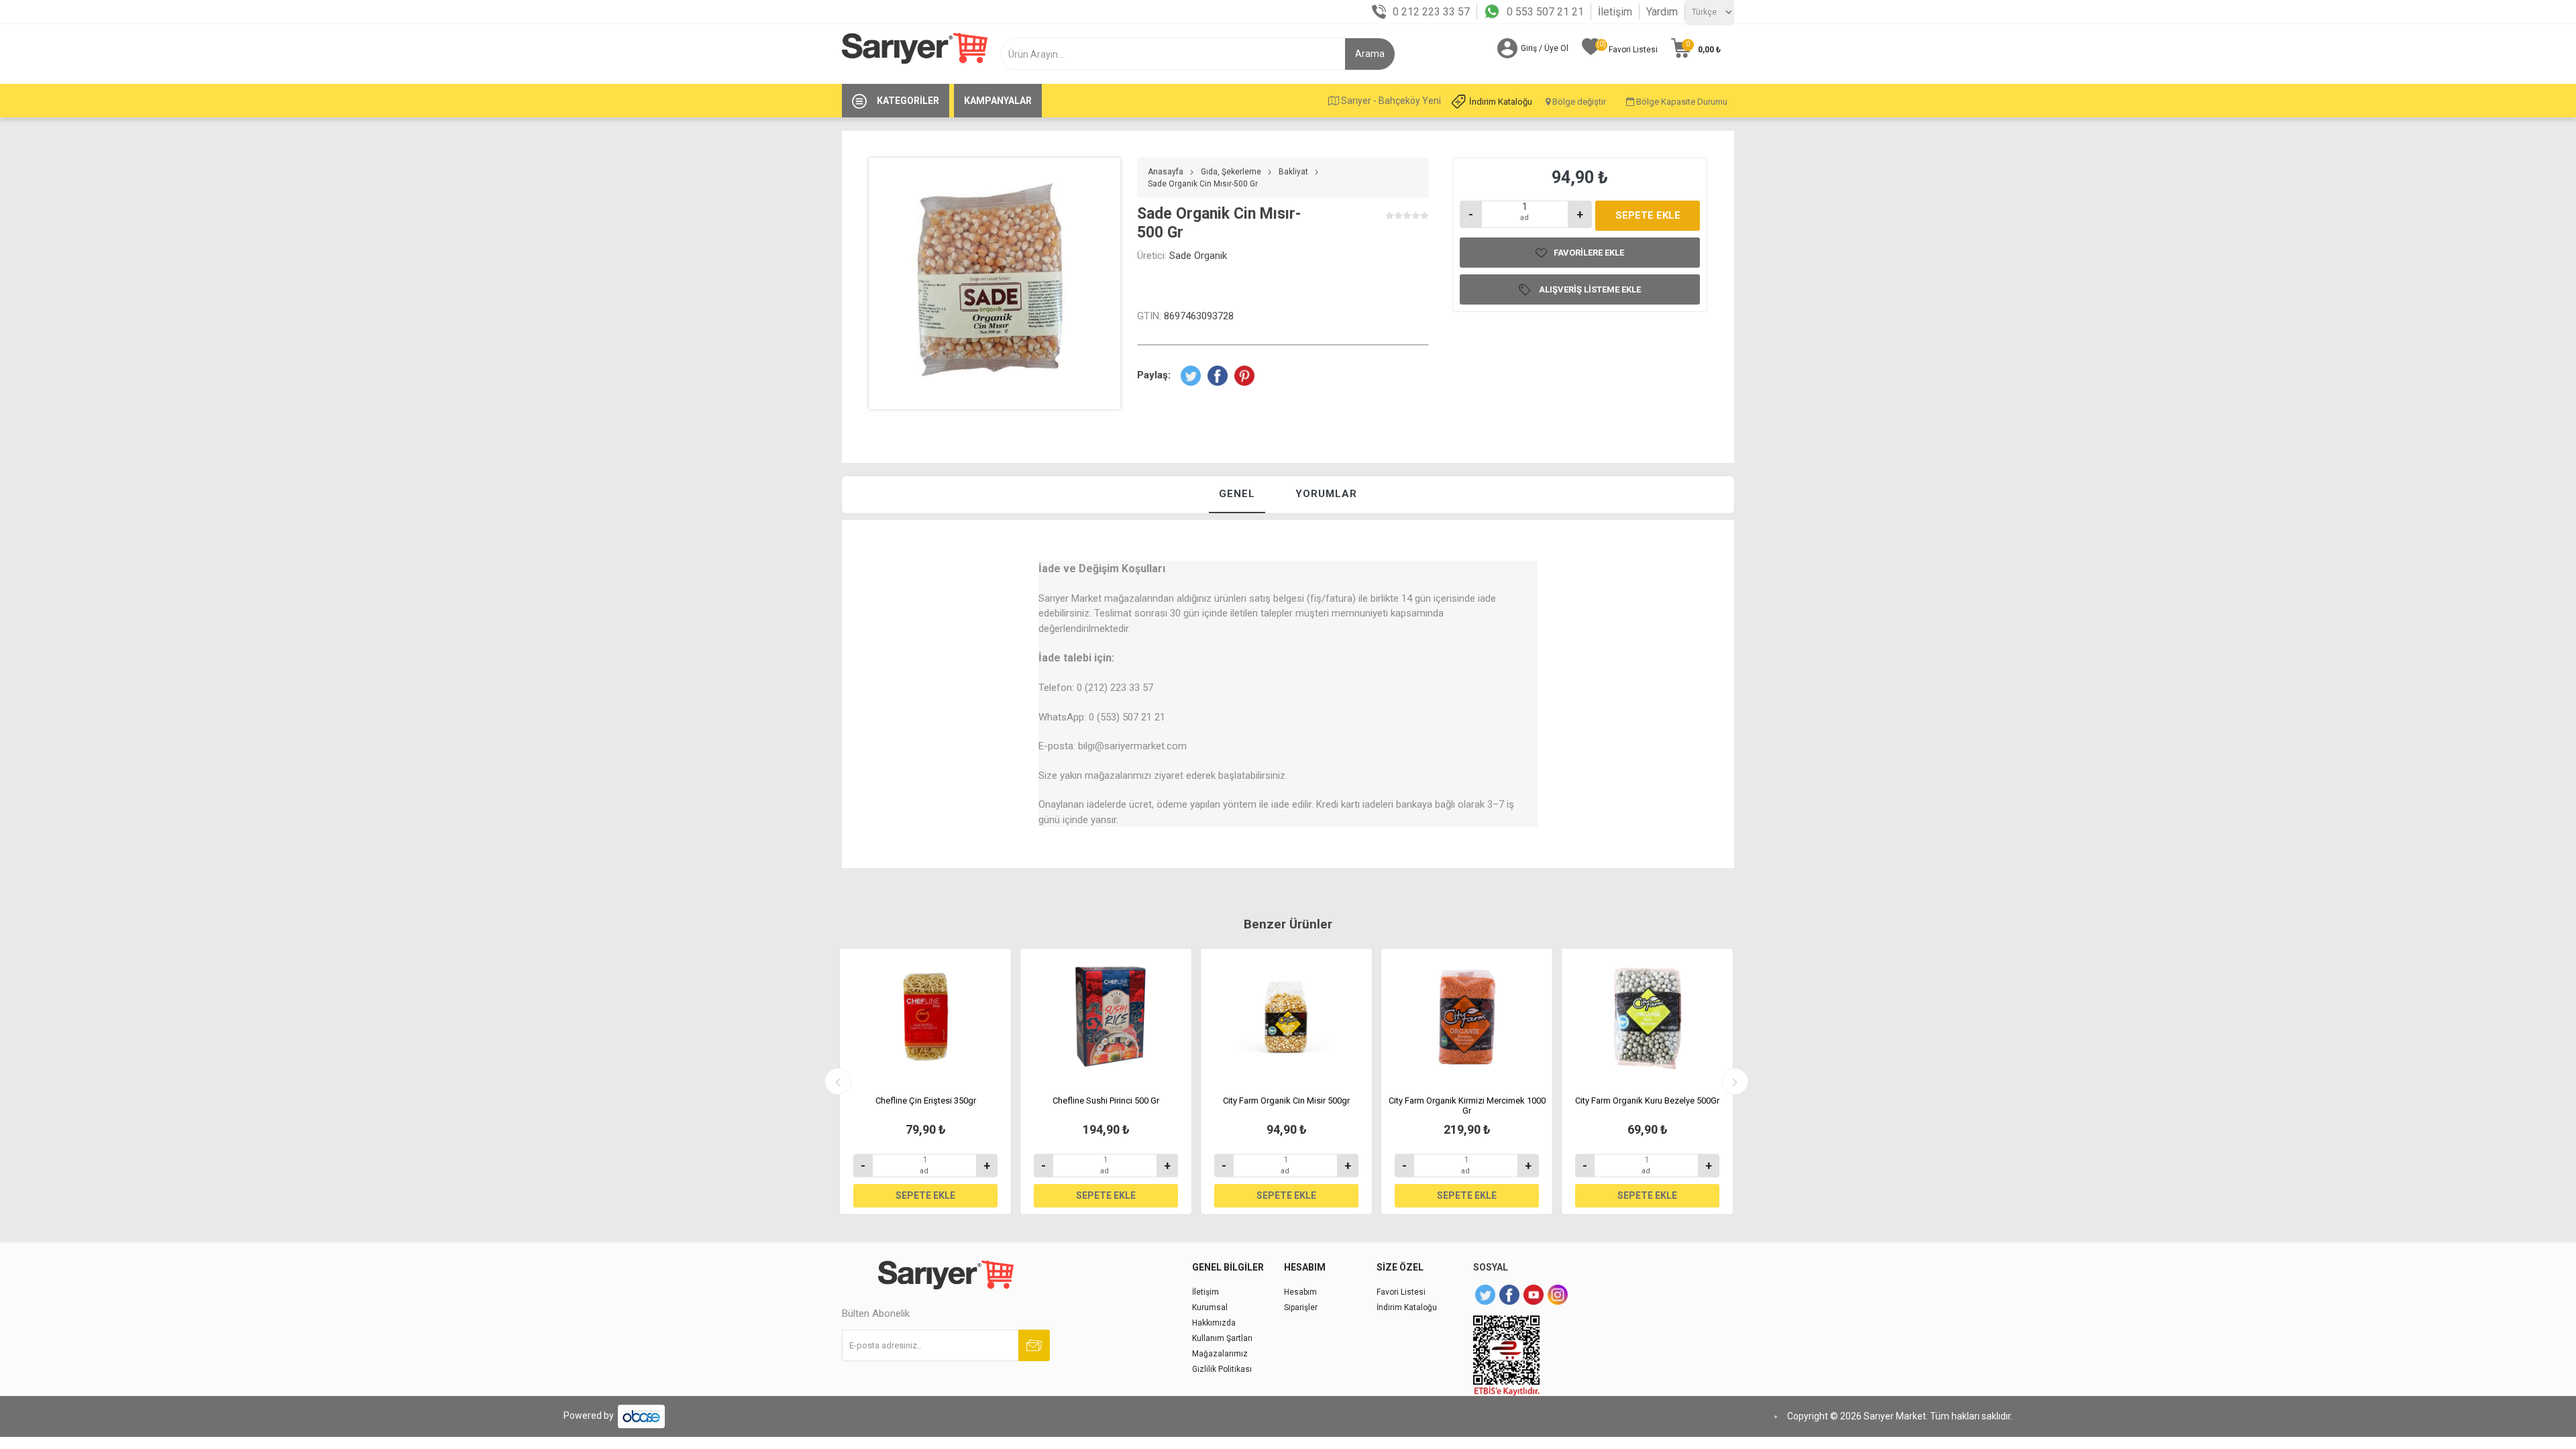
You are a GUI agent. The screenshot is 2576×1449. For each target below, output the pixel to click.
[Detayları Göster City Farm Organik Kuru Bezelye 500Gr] (1647, 1017)
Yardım (1662, 12)
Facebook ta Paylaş (1218, 376)
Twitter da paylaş (1191, 376)
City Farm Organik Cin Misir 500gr (1286, 1101)
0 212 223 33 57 (1431, 12)
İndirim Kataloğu (1501, 102)
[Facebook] (1509, 1295)
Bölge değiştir (1578, 102)
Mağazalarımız (1220, 1354)
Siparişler (1301, 1307)
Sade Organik (1198, 256)
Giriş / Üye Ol (1545, 48)
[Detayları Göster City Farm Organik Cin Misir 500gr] (1286, 1017)
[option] (925, 1081)
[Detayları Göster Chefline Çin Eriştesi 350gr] (925, 1017)
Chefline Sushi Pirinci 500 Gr (1106, 1101)
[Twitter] (1485, 1295)
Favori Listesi (1401, 1292)
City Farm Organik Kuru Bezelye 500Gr (1647, 1101)
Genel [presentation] (1237, 494)
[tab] (1237, 495)
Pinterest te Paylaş (1244, 376)
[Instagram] (1558, 1295)
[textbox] (1178, 54)
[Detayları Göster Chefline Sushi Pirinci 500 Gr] (1106, 1017)
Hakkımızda (1214, 1323)
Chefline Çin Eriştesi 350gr (926, 1101)
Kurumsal (1210, 1307)
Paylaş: (1154, 375)
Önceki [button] (838, 1081)
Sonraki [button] (1735, 1081)
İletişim (1615, 12)
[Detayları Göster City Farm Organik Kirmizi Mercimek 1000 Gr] (1467, 1017)
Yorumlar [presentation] (1326, 494)
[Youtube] (1534, 1295)
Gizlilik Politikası (1222, 1369)
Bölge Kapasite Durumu (1681, 102)
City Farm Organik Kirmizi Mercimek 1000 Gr (1467, 1106)
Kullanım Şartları (1222, 1338)
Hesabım (1300, 1292)
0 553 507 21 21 (1545, 12)
